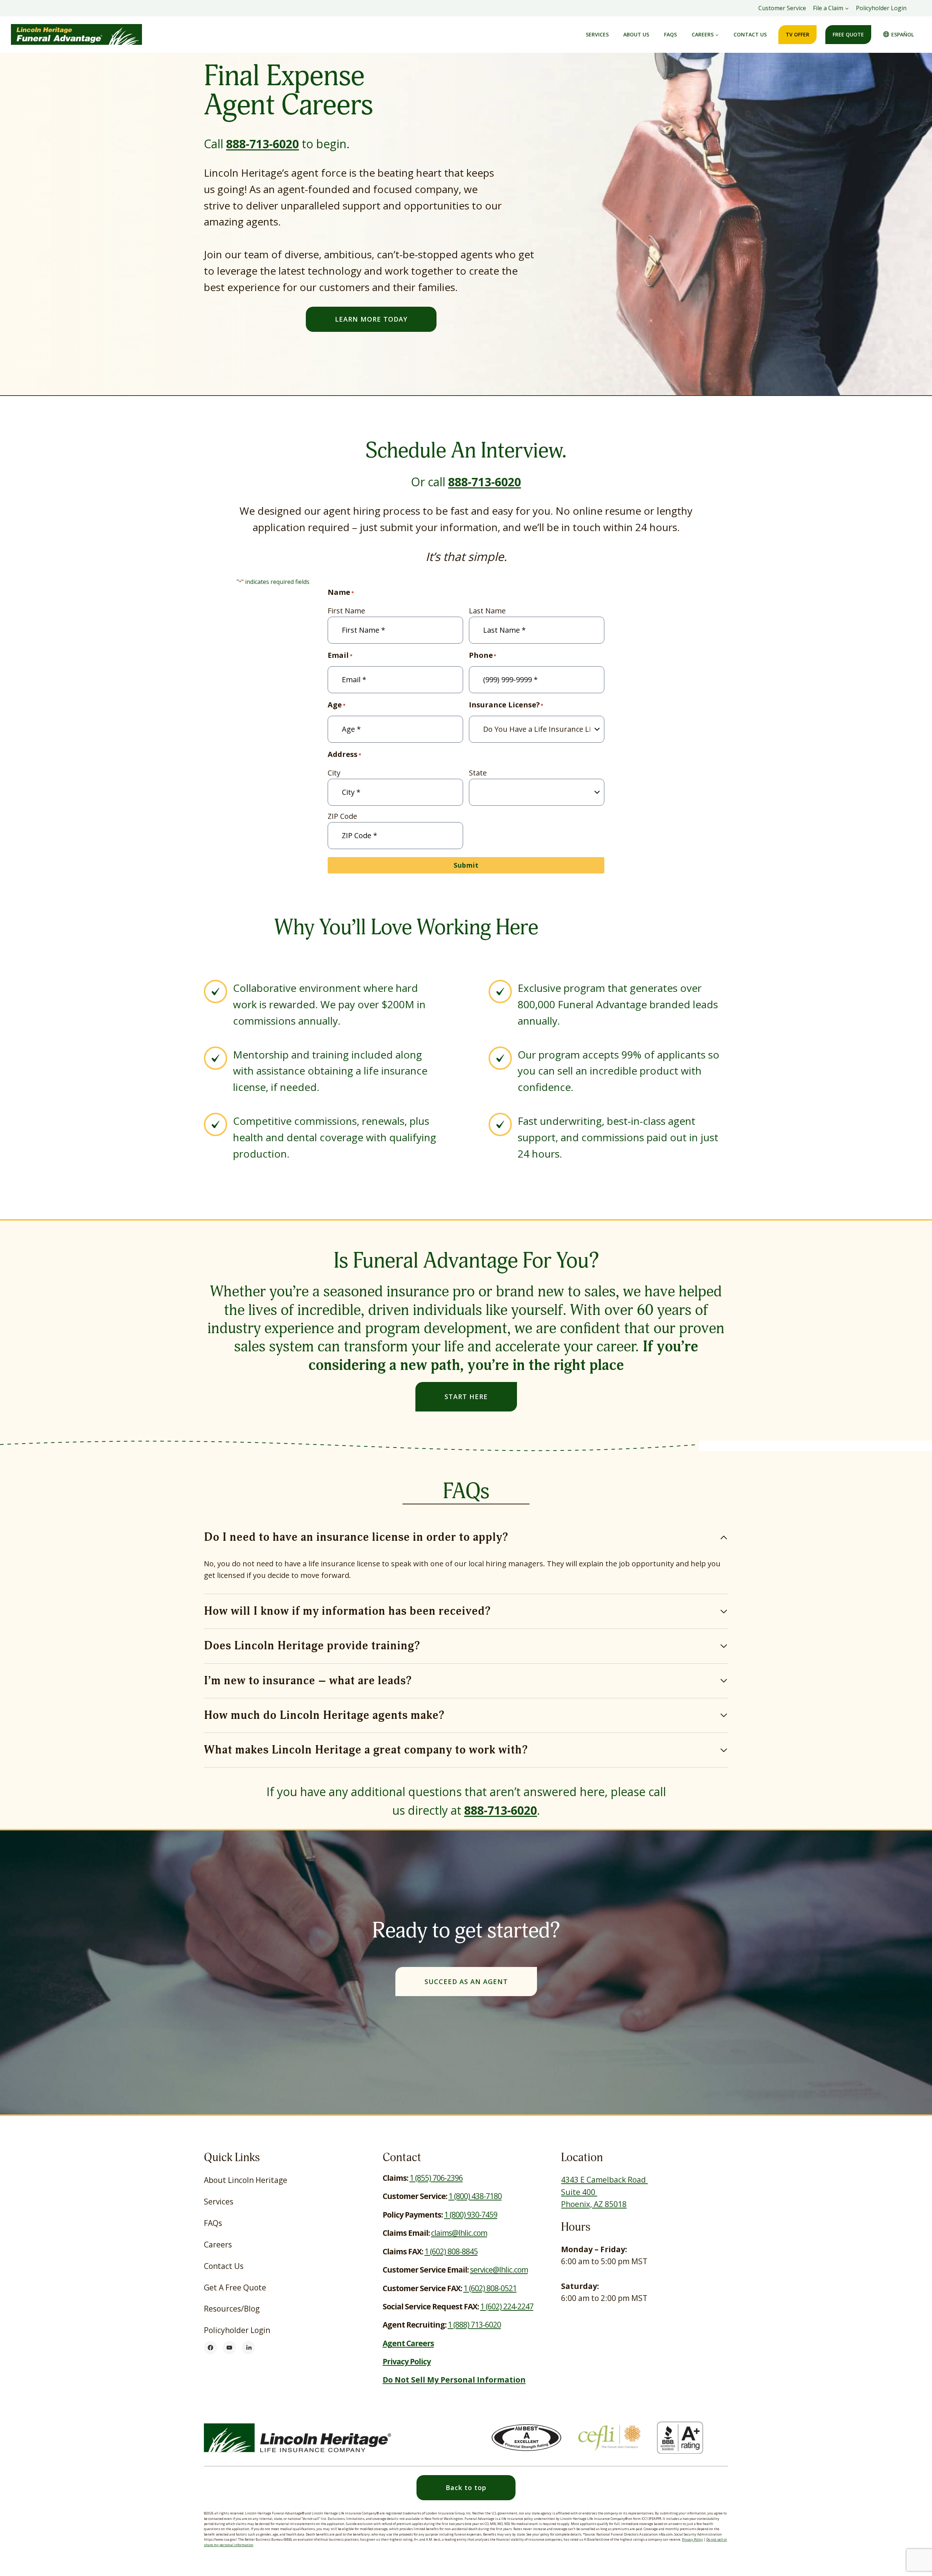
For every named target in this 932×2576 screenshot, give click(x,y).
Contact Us (750, 34)
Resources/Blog (232, 2309)
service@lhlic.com (499, 2270)
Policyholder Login (881, 8)
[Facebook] (210, 2348)
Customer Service (782, 8)
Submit (466, 865)
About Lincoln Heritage (246, 2180)
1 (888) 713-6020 (474, 2325)
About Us (636, 34)
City (334, 773)
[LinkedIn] (248, 2348)
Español (903, 34)
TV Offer (797, 34)
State (478, 773)
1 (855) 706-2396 (436, 2178)
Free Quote (848, 34)
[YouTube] (229, 2348)
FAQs (670, 34)
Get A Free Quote (235, 2288)
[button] (466, 2488)
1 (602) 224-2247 (507, 2306)
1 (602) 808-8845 (451, 2251)
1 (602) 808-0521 (490, 2288)
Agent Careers (408, 2343)
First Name (346, 611)
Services (597, 34)
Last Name (487, 611)
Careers (218, 2245)
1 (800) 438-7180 (475, 2196)
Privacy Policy (692, 2539)
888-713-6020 (262, 144)
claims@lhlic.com (459, 2233)
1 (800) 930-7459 (471, 2215)
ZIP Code (342, 816)
